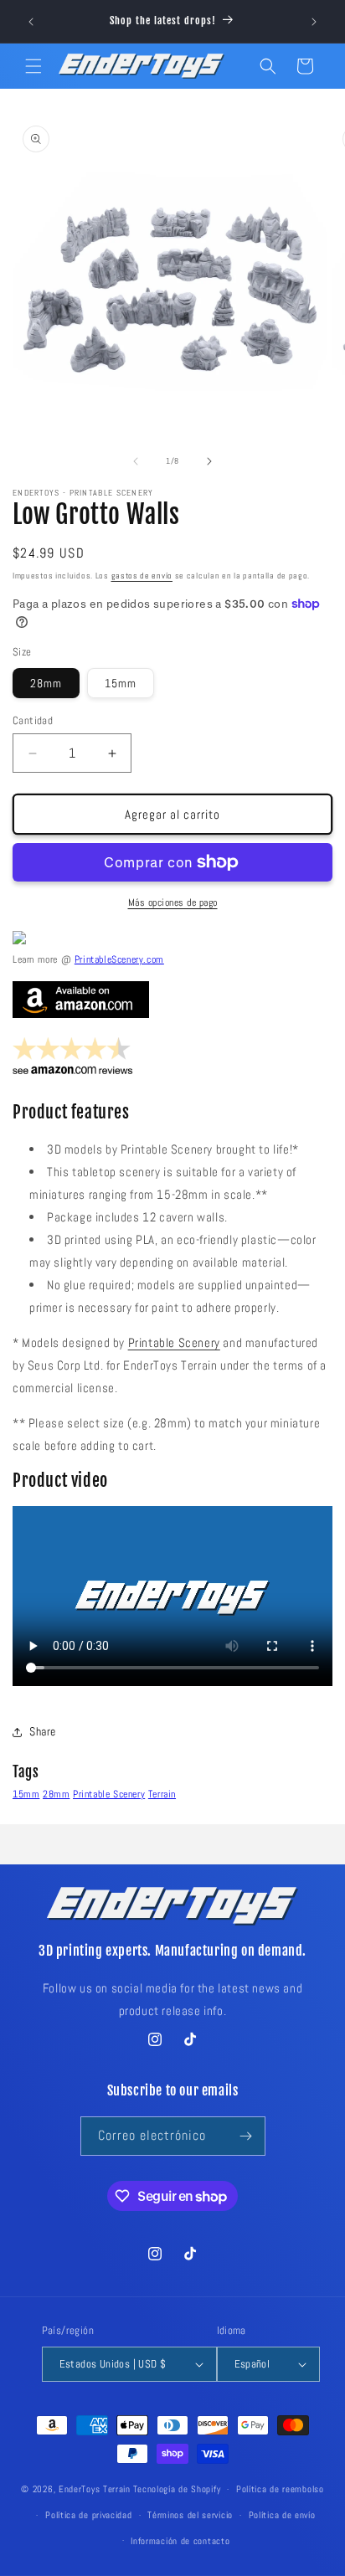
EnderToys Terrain (95, 2489)
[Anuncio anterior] (31, 22)
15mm (121, 683)
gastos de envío (142, 576)
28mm (46, 683)
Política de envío (282, 2515)
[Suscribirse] (246, 2136)
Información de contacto (180, 2541)
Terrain (162, 1794)
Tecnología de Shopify (177, 2489)
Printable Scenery (174, 1342)
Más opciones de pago (173, 902)
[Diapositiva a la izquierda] (136, 461)
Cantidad (33, 720)
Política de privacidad (88, 2515)
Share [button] (43, 1731)
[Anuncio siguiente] (314, 22)
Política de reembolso (280, 2489)
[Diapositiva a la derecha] (209, 461)
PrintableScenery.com (119, 959)
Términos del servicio (190, 2515)
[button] (33, 66)
